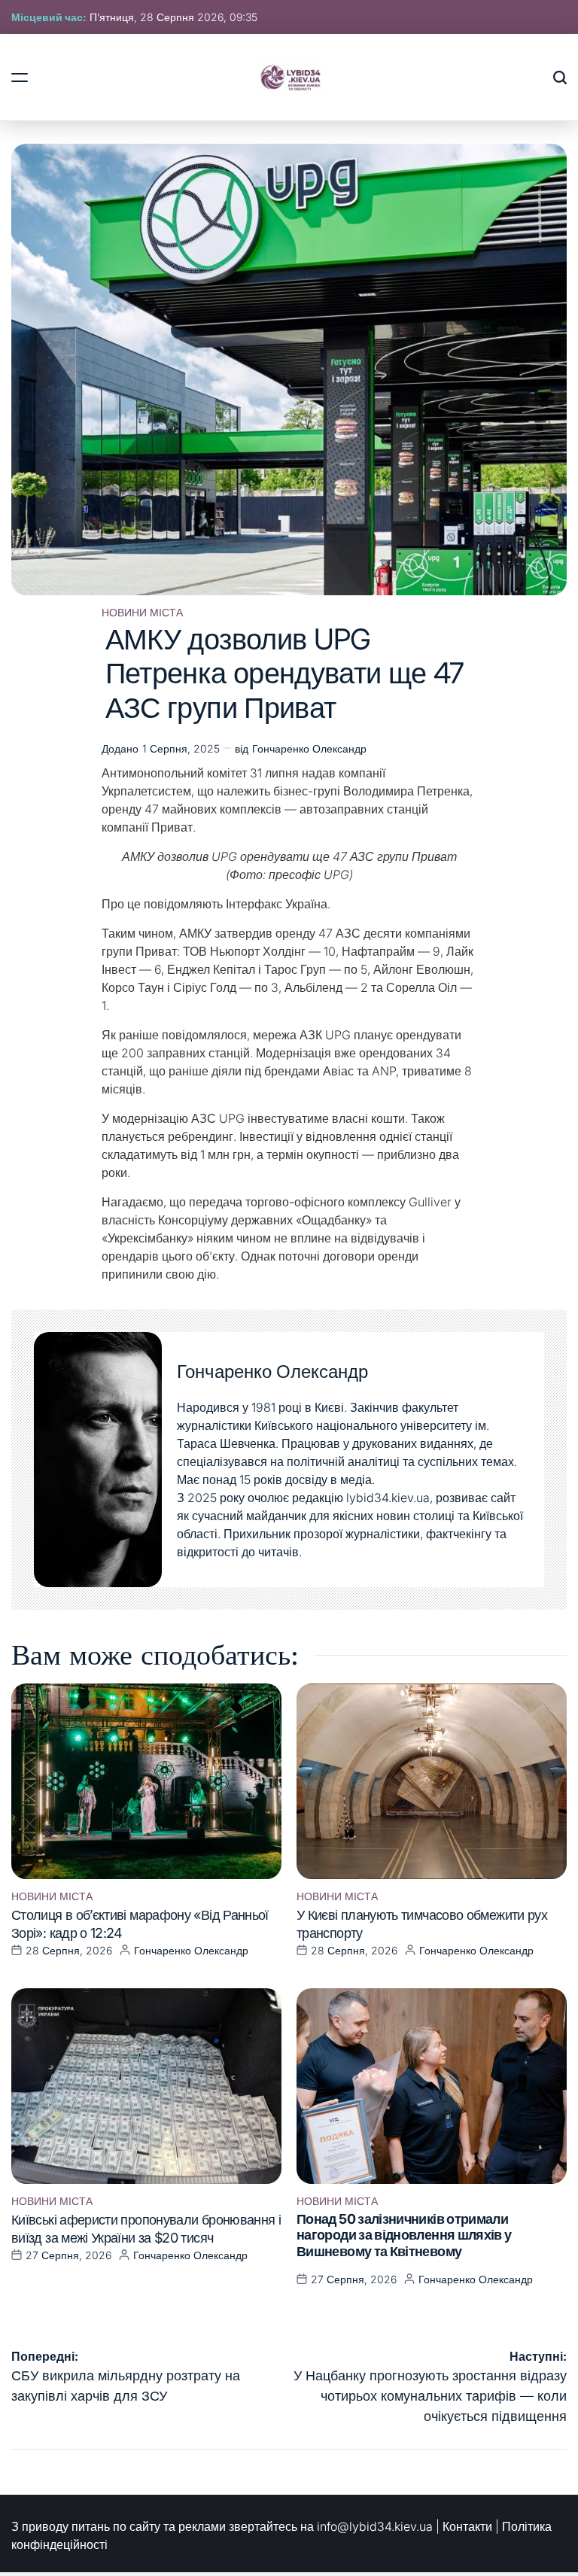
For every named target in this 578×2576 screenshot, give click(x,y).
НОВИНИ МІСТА (142, 613)
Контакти (467, 2526)
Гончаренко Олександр (309, 748)
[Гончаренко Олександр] (98, 1460)
